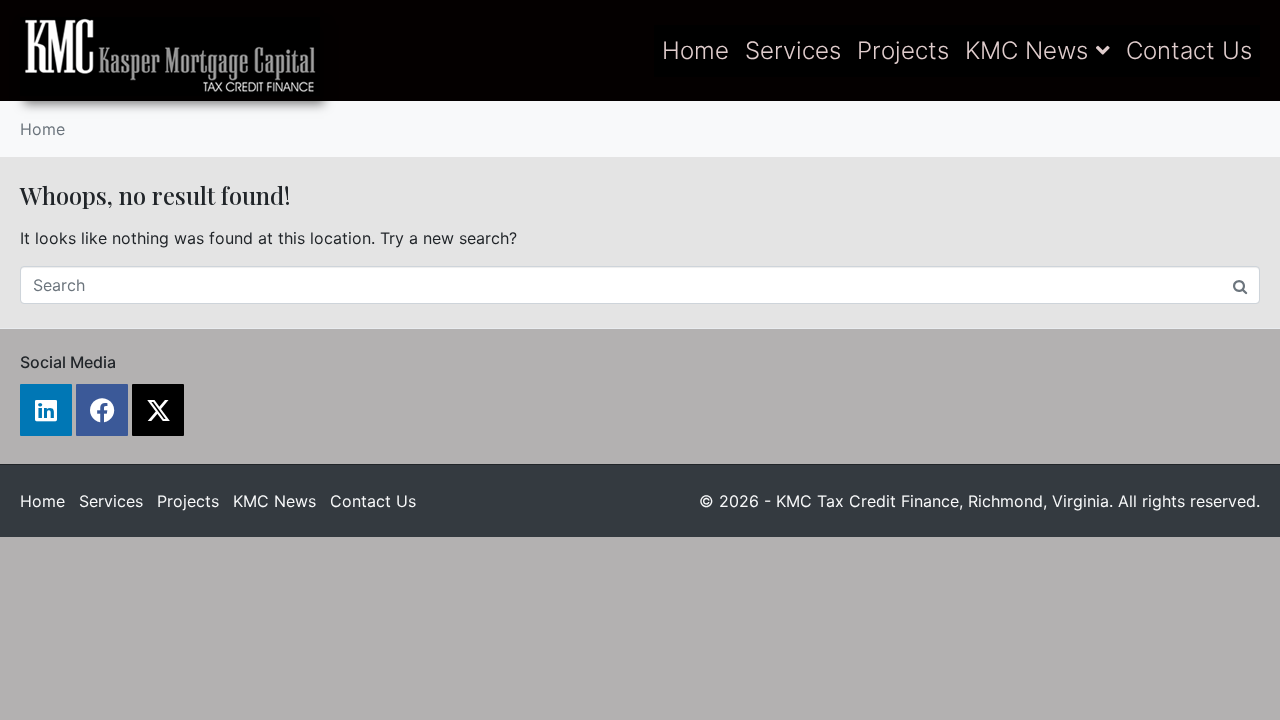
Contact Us (1189, 50)
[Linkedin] (46, 410)
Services (793, 50)
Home (695, 50)
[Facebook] (102, 410)
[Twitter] (158, 410)
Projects (903, 50)
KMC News (1026, 50)
